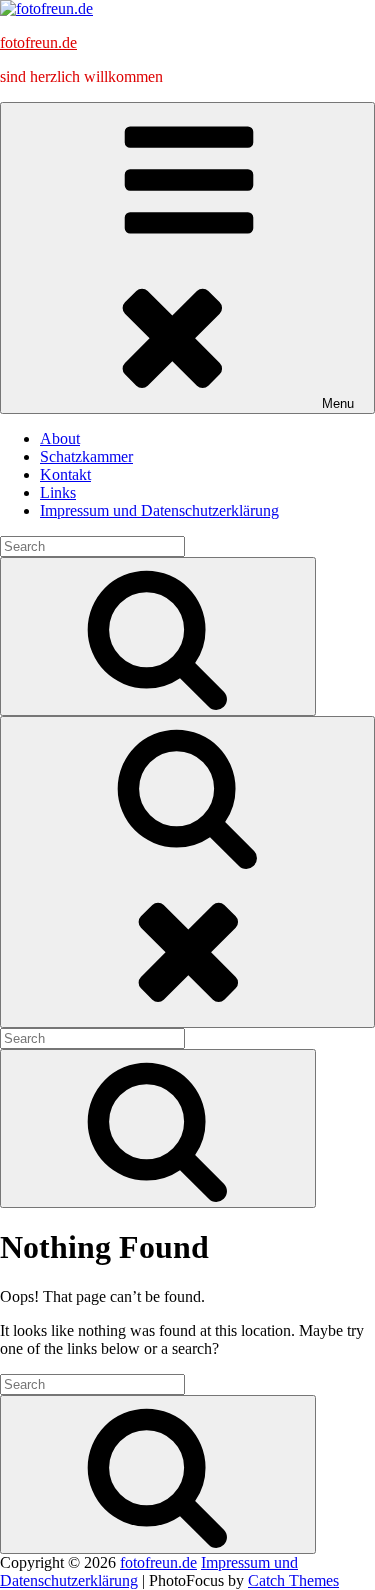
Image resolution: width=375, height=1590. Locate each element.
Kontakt (65, 474)
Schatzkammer (86, 456)
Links (58, 492)
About (60, 438)
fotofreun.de (38, 42)
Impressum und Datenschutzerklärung (159, 510)
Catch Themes (293, 1580)
